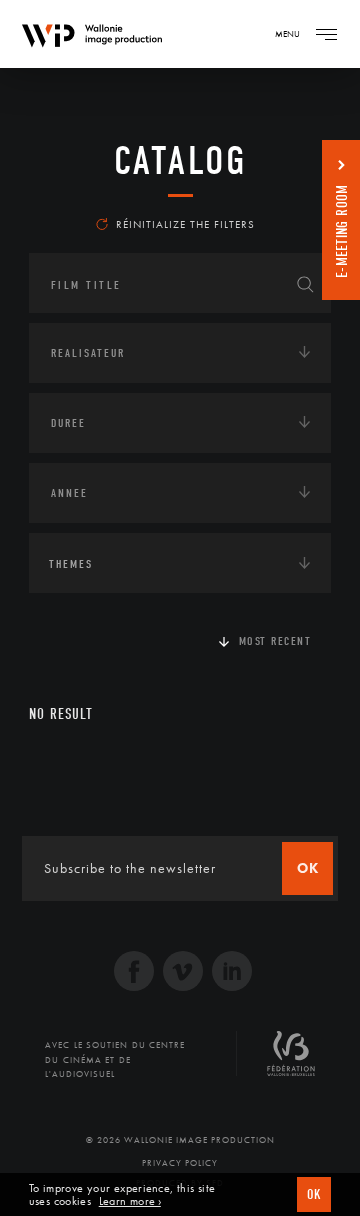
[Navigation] (326, 34)
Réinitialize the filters (185, 224)
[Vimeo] (183, 973)
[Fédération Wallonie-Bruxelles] (291, 1061)
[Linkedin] (232, 973)
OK (314, 1194)
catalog (180, 161)
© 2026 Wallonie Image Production (180, 1140)
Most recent (275, 641)
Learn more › (130, 1201)
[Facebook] (134, 973)
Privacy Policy (180, 1163)
